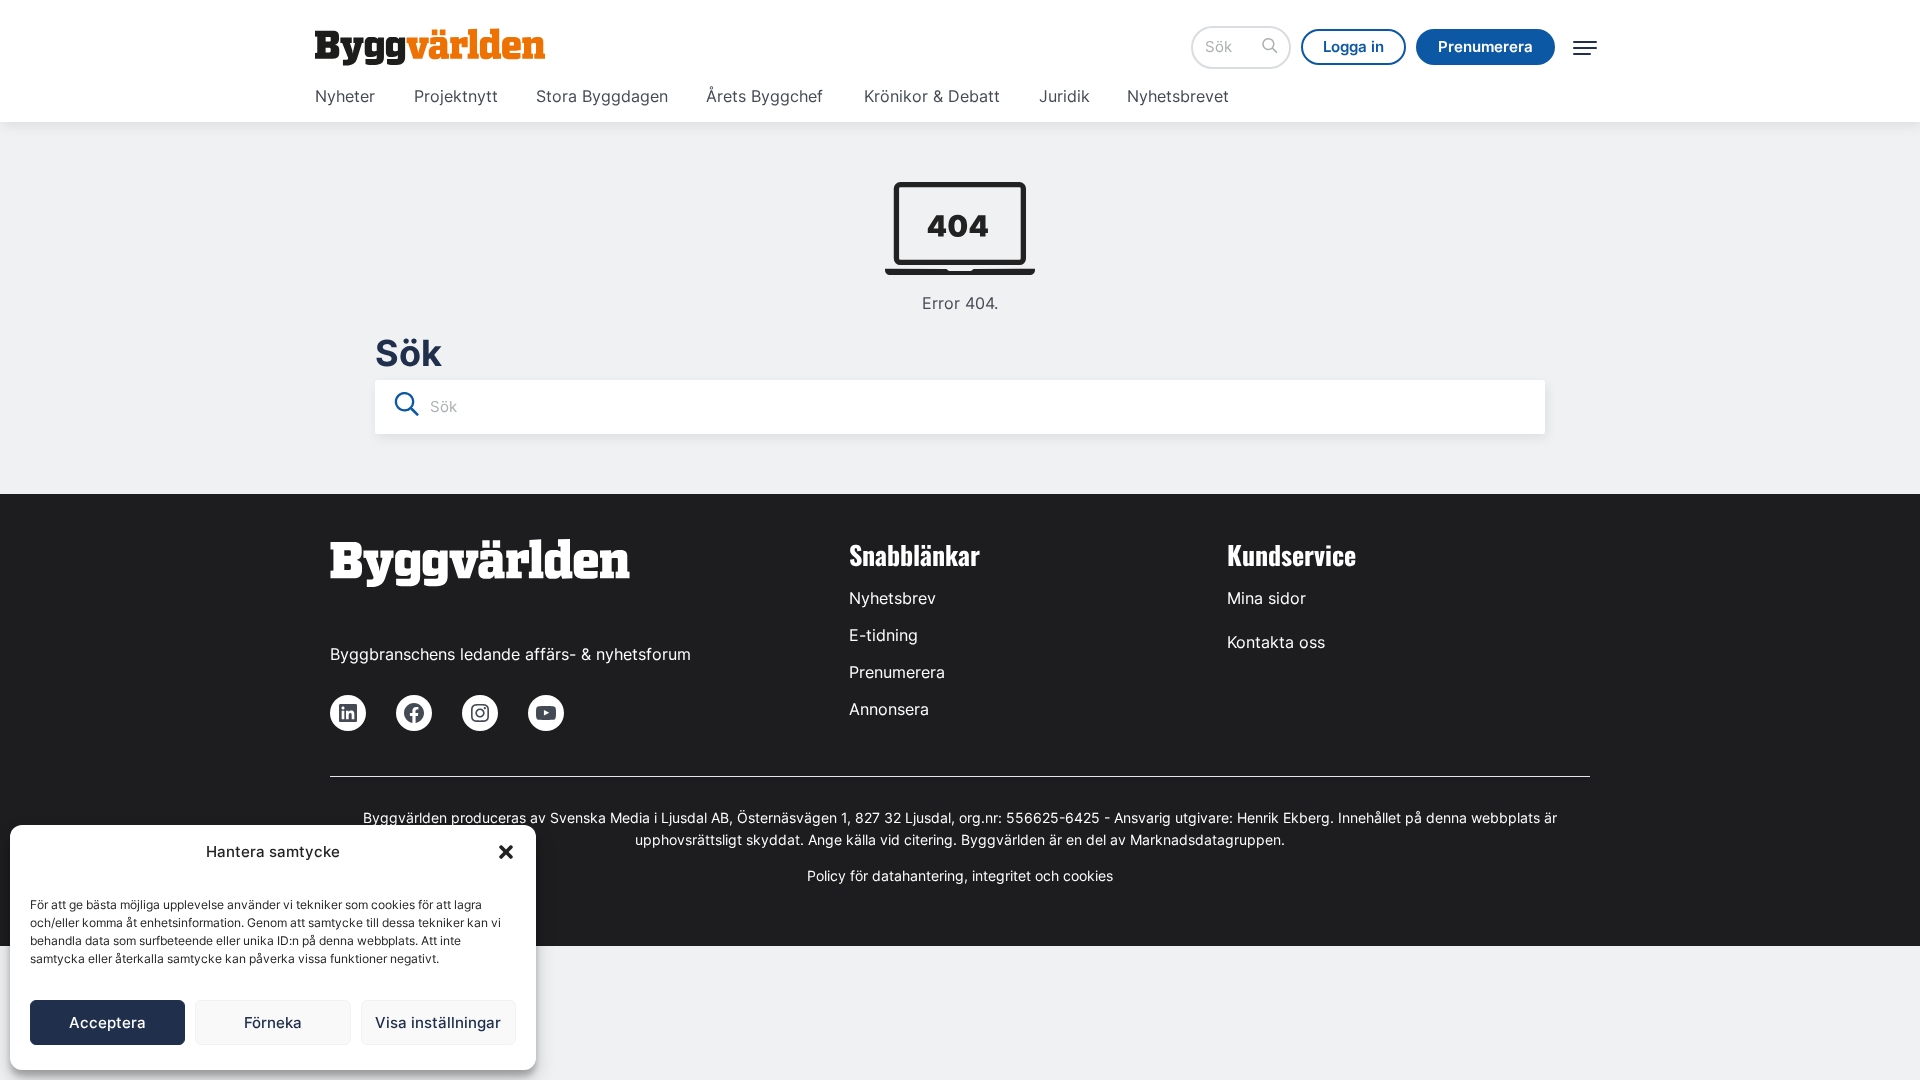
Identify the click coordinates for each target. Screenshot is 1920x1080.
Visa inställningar (438, 1022)
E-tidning (883, 635)
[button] (506, 852)
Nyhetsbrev (892, 598)
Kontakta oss (1276, 642)
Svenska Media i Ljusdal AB (639, 817)
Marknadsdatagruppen (1205, 839)
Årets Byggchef (764, 96)
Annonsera (889, 709)
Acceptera (107, 1022)
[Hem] (430, 47)
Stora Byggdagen (602, 96)
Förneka (273, 1022)
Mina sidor (1266, 598)
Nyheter (345, 96)
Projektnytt (456, 96)
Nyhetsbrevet (1178, 96)
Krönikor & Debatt (932, 96)
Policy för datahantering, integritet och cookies (960, 875)
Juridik (1064, 96)
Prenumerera (897, 672)
